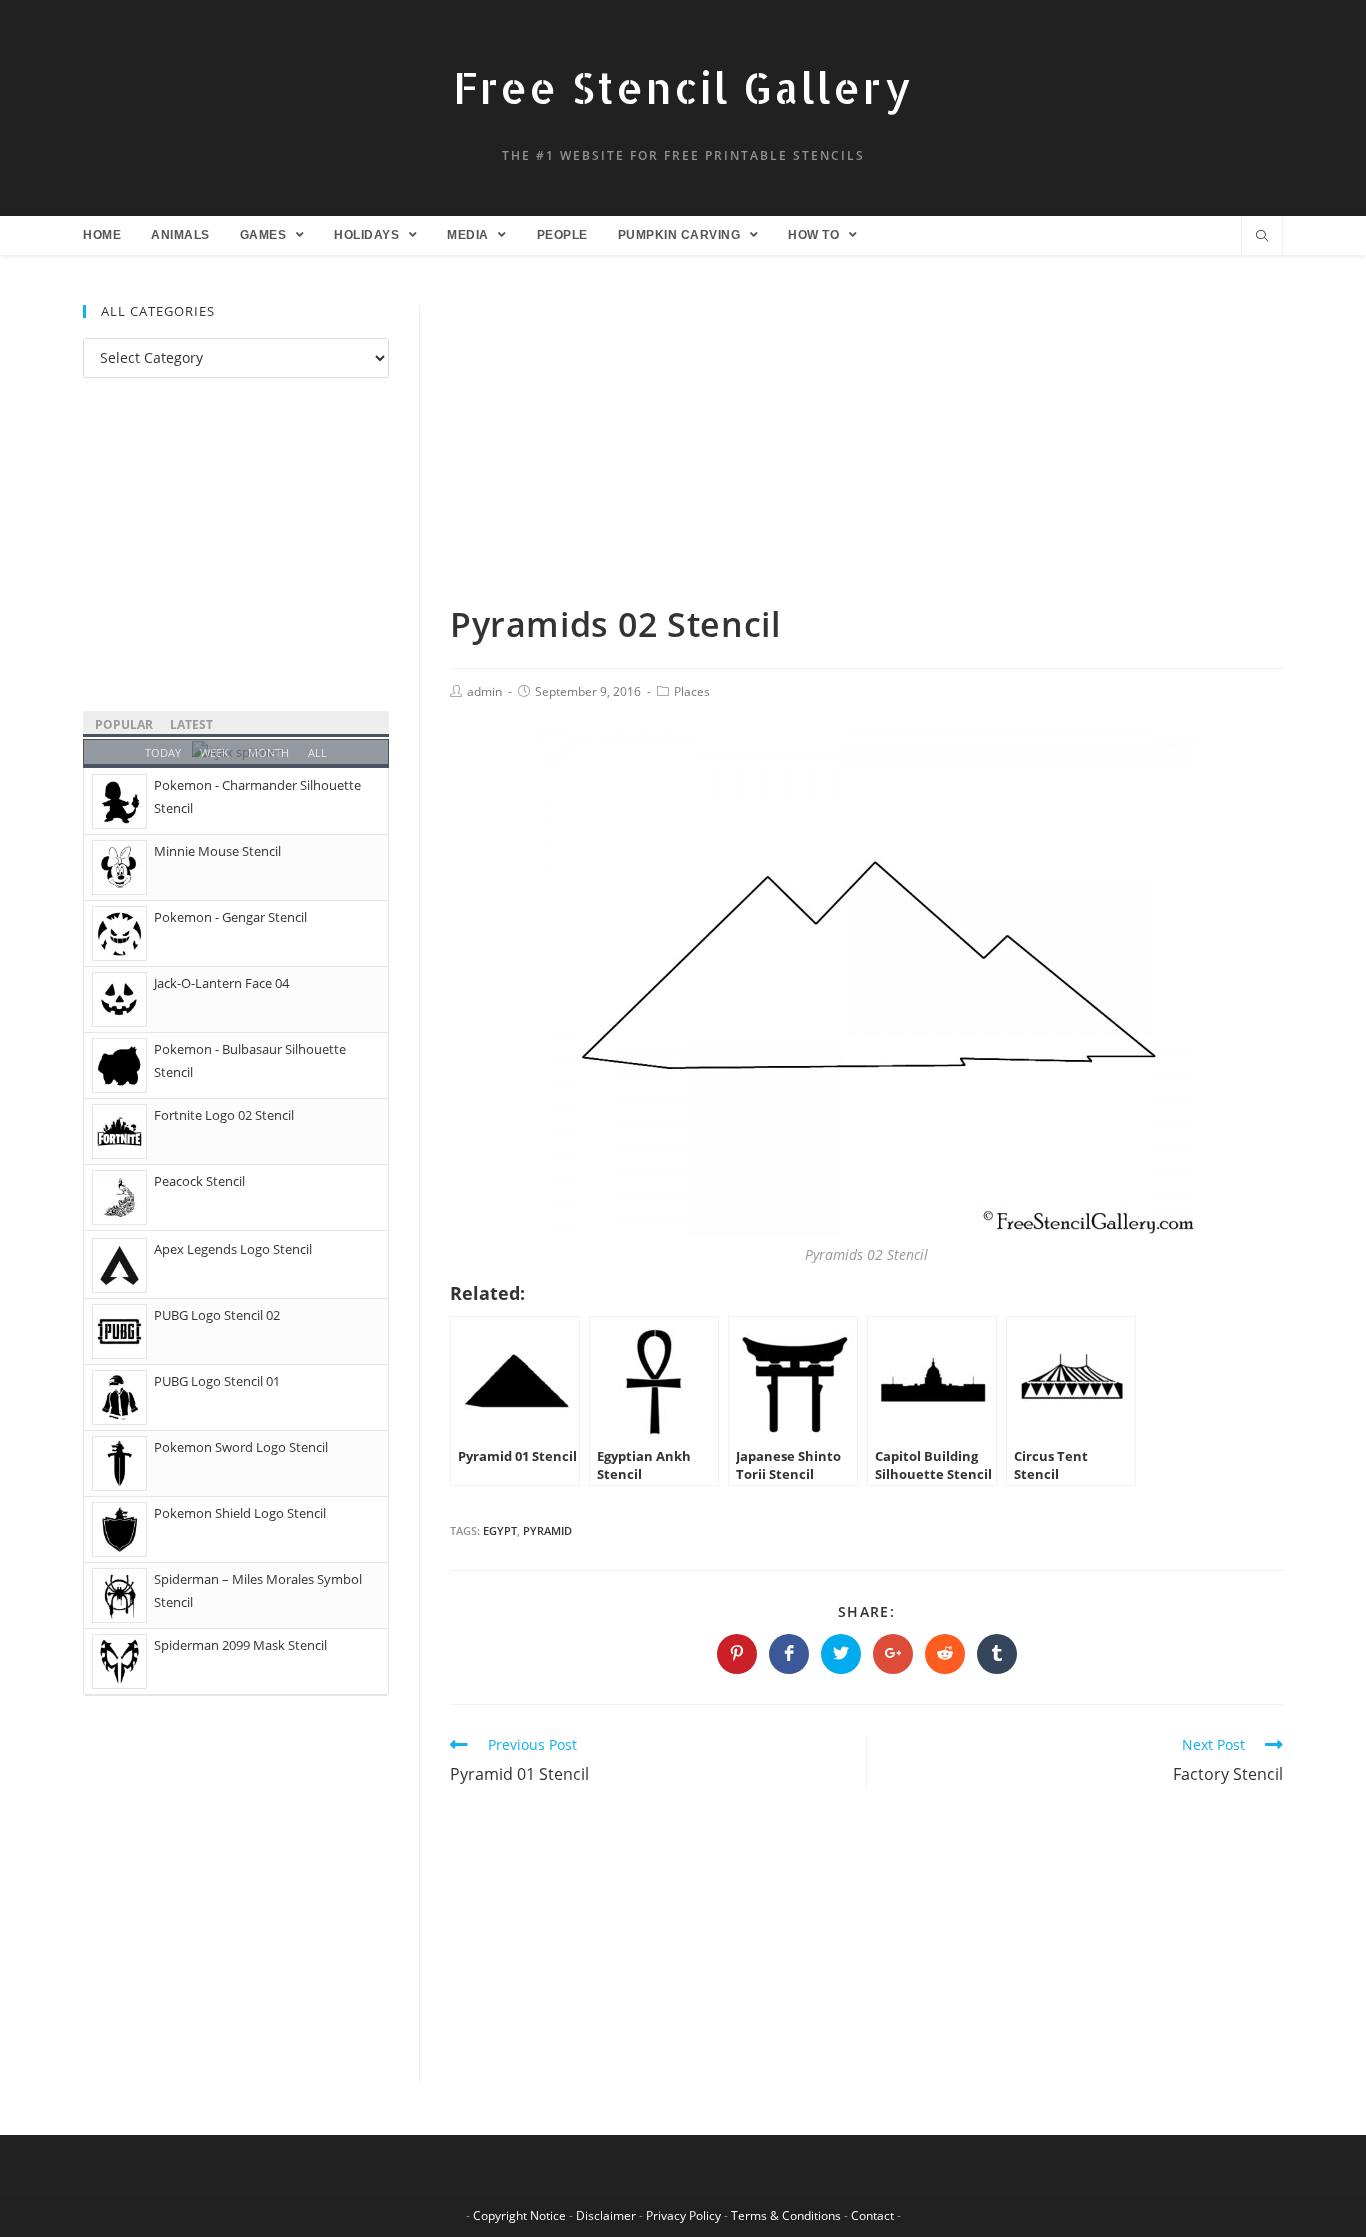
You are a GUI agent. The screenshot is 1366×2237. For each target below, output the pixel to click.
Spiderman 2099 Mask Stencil (240, 1645)
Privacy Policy (683, 2215)
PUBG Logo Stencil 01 (217, 1381)
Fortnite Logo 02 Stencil (224, 1115)
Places (692, 691)
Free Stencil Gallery (683, 87)
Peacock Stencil (199, 1181)
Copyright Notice (519, 2215)
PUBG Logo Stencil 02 (217, 1315)
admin (484, 691)
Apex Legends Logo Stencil (233, 1249)
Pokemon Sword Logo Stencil (241, 1447)
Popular (124, 724)
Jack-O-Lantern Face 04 (221, 983)
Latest (191, 724)
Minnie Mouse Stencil (217, 851)
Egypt (500, 1530)
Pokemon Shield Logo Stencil (240, 1513)
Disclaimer (606, 2215)
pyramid (547, 1530)
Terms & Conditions (786, 2215)
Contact (872, 2215)
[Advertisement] (866, 453)
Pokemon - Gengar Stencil (230, 917)
